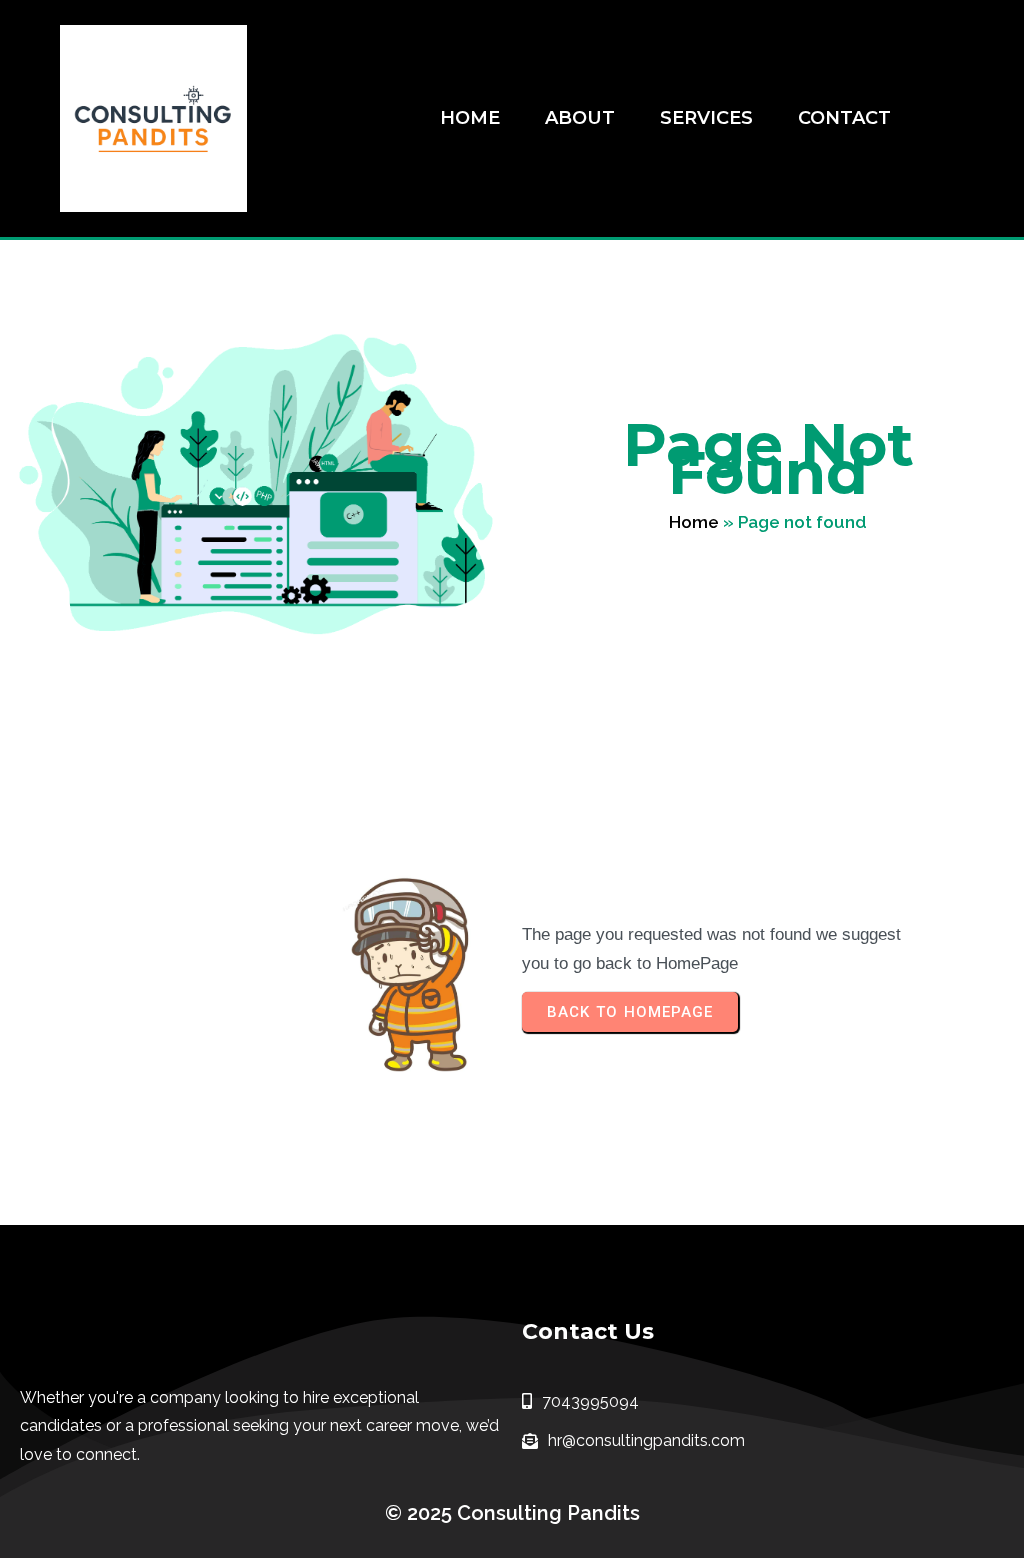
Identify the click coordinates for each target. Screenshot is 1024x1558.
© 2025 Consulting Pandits (512, 1513)
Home (694, 522)
